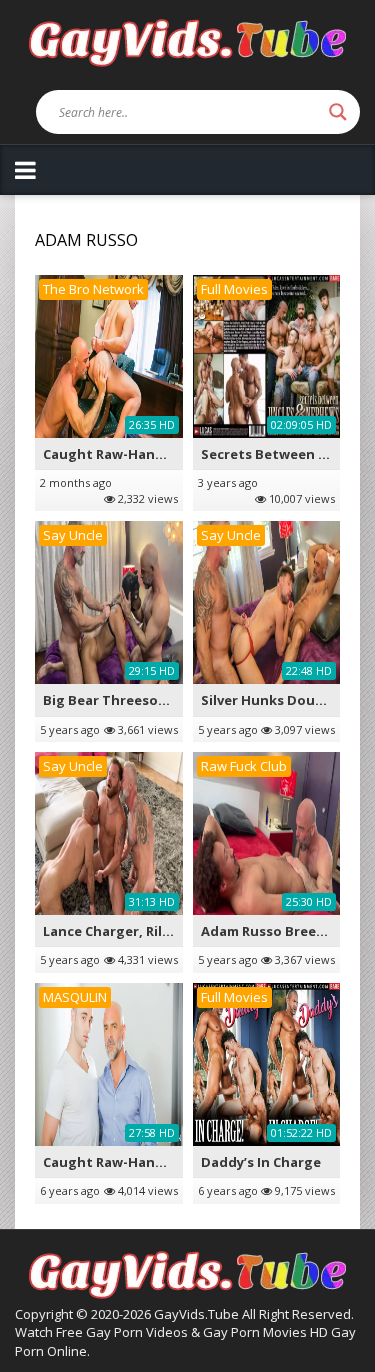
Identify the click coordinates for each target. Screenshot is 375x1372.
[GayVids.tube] (187, 41)
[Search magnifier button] (338, 112)
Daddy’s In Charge (261, 1162)
